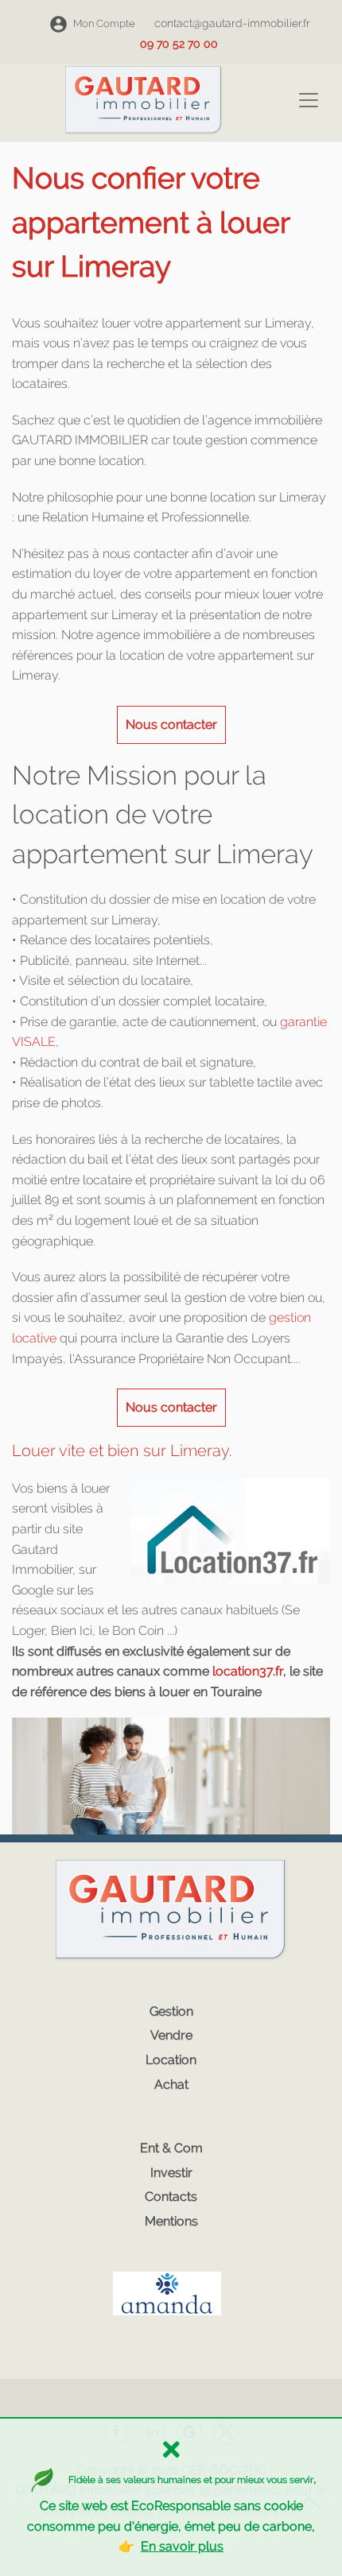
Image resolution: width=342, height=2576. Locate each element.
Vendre (171, 2035)
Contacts (171, 2196)
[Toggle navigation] (309, 100)
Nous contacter (171, 724)
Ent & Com (171, 2148)
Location (171, 2060)
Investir (171, 2173)
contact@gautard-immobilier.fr (232, 23)
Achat (171, 2084)
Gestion (171, 2011)
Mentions (171, 2221)
